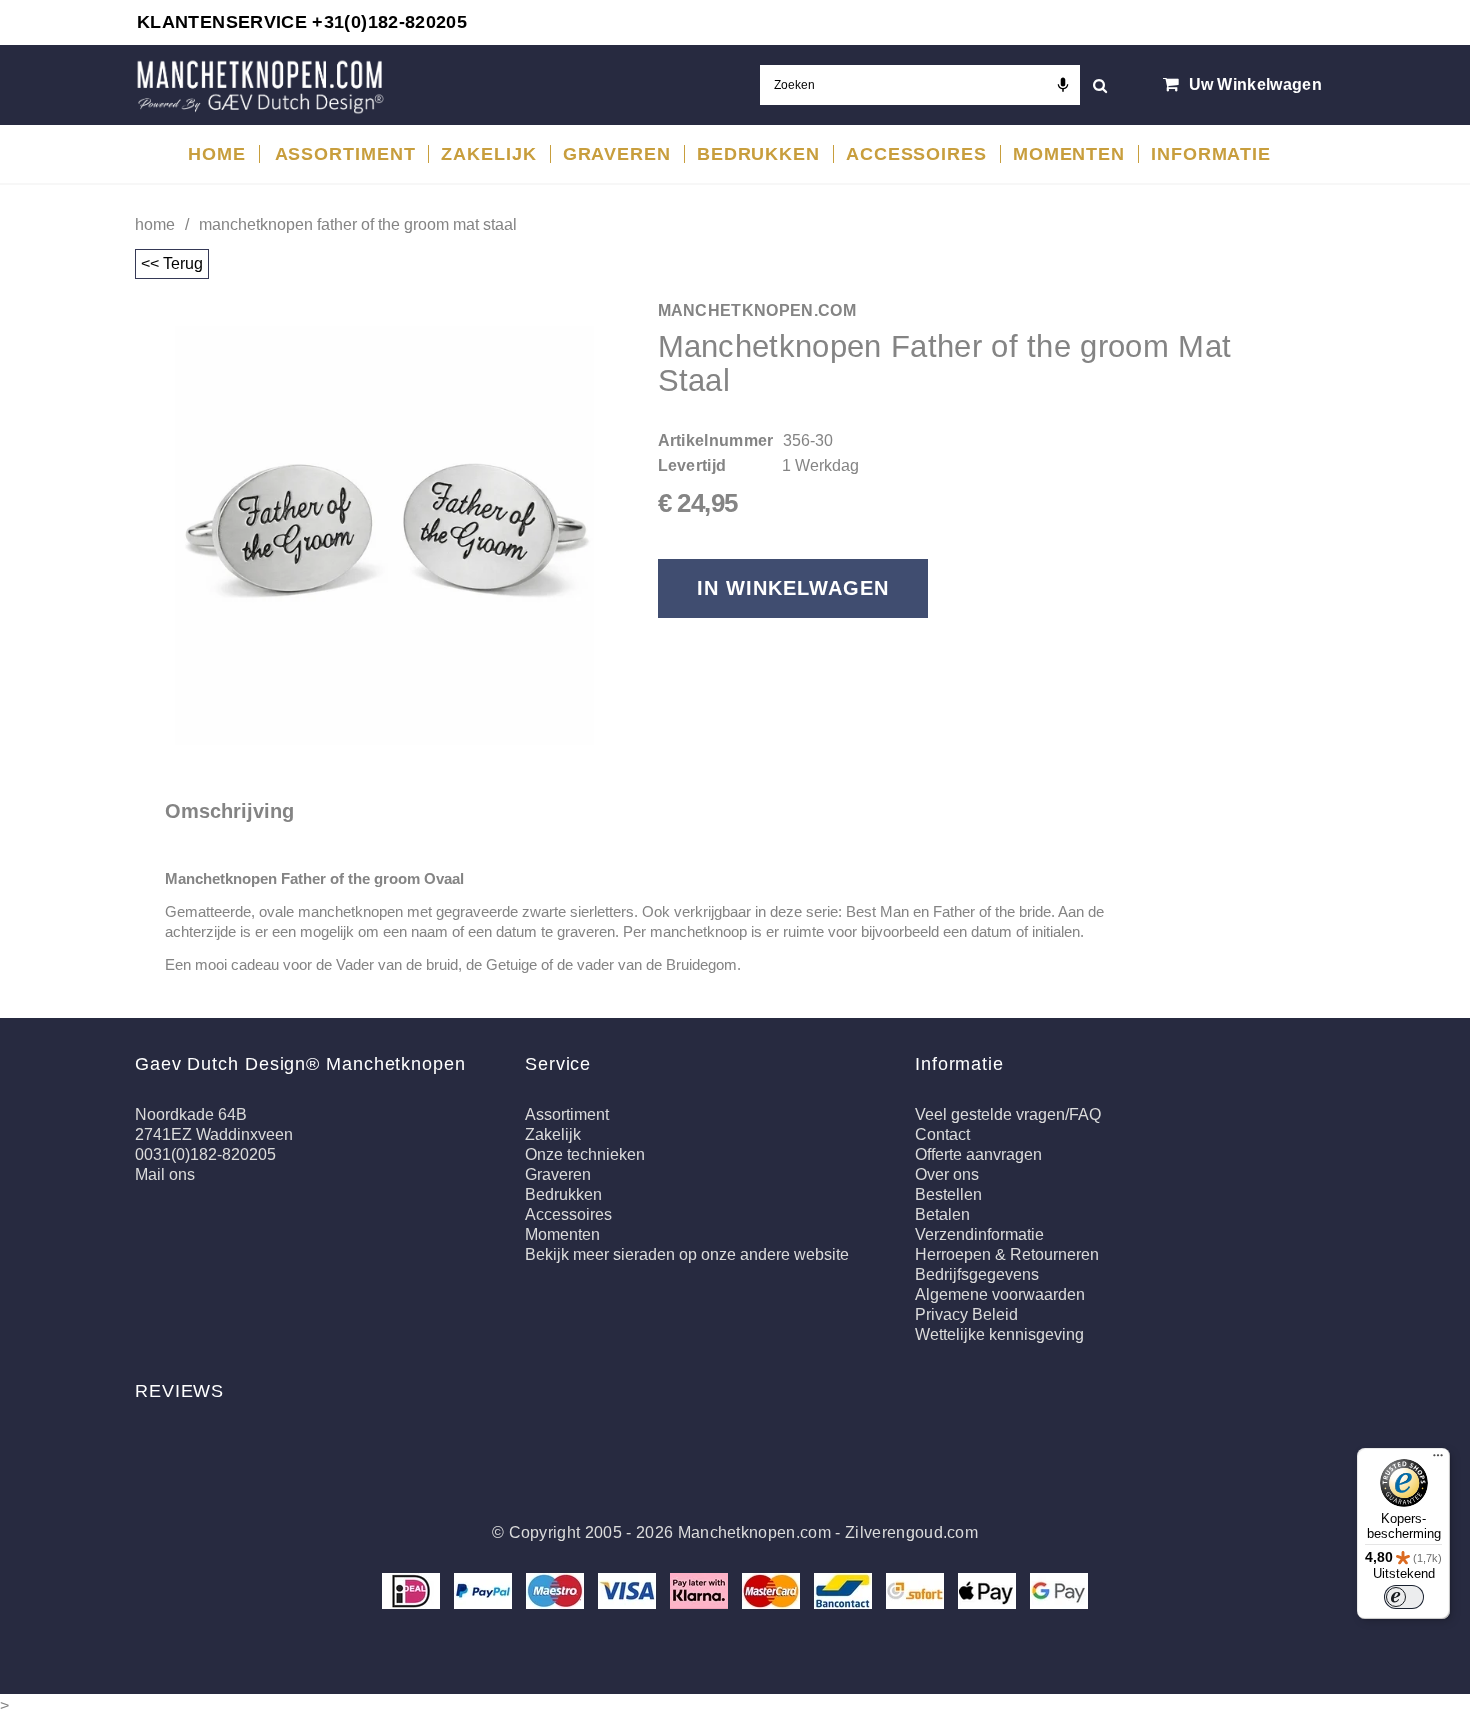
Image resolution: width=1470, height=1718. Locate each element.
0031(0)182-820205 (205, 1154)
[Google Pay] (1059, 1589)
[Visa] (629, 1589)
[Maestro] (557, 1589)
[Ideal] (413, 1589)
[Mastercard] (773, 1589)
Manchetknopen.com (754, 1532)
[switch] (1404, 1597)
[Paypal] (485, 1589)
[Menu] (1438, 1460)
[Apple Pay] (989, 1589)
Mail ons (165, 1174)
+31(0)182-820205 (389, 22)
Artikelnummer (716, 440)
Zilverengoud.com (911, 1532)
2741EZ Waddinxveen (214, 1134)
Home (155, 224)
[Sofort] (917, 1589)
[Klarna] (701, 1589)
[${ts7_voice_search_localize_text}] (1063, 85)
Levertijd (692, 465)
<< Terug (172, 263)
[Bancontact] (845, 1589)
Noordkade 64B (191, 1114)
